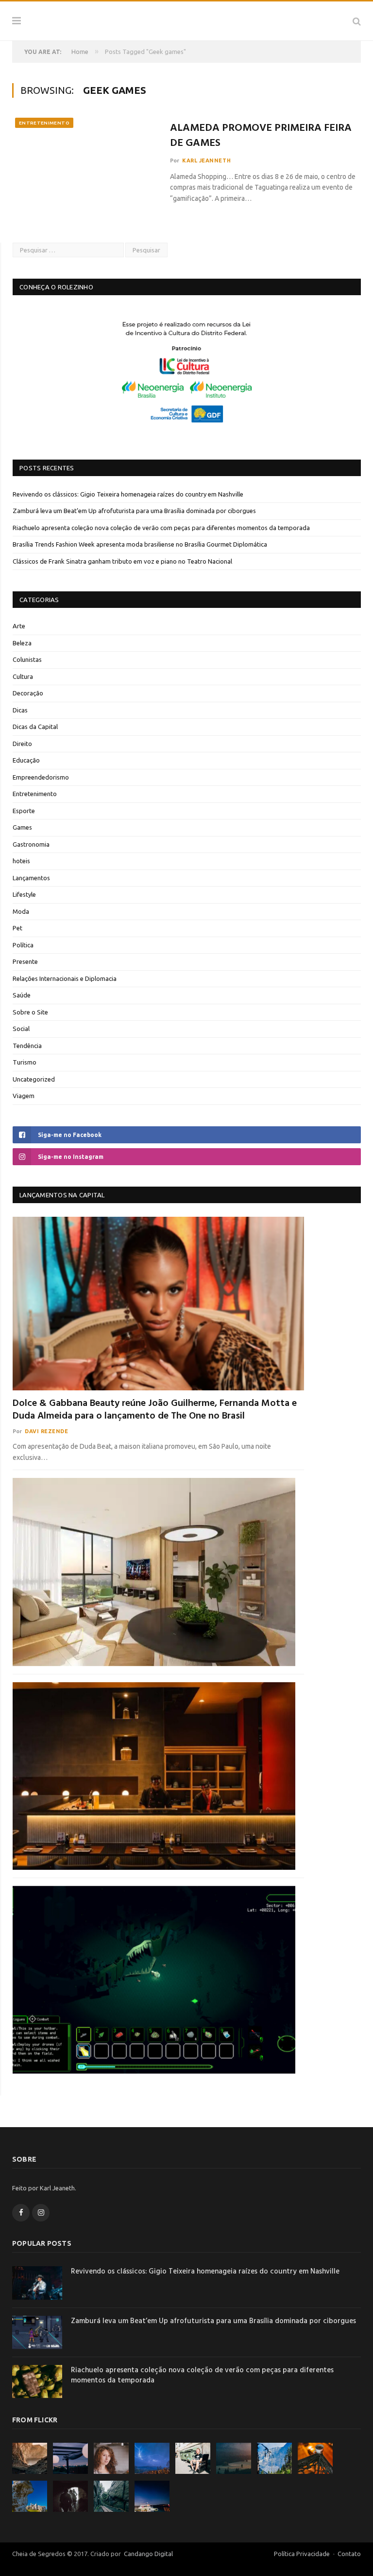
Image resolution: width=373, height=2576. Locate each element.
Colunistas (27, 659)
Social (21, 1029)
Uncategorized (34, 1079)
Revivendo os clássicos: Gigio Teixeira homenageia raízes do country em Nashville (128, 494)
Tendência (27, 1046)
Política (23, 945)
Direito (22, 744)
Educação (26, 760)
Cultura (23, 676)
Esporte (24, 811)
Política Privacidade (302, 2554)
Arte (19, 626)
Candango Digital (148, 2554)
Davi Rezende (47, 1431)
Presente (25, 961)
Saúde (22, 995)
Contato (349, 2554)
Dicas (20, 710)
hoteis (21, 861)
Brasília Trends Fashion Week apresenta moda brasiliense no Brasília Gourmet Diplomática (140, 544)
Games (22, 827)
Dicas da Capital (35, 727)
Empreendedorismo (41, 777)
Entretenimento (44, 123)
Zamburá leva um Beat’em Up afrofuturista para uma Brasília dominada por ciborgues (134, 511)
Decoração (28, 693)
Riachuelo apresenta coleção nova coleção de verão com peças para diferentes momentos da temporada (161, 528)
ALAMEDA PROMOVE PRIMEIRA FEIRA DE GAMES (261, 136)
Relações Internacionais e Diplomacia (65, 978)
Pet (17, 928)
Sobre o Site (30, 1012)
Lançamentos (31, 878)
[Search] (357, 21)
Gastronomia (31, 844)
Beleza (22, 643)
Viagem (24, 1096)
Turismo (25, 1062)
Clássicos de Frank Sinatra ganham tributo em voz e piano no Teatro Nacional (122, 561)
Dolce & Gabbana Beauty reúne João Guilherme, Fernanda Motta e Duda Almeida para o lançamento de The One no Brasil (155, 1410)
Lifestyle (24, 894)
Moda (21, 911)
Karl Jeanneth (206, 160)
